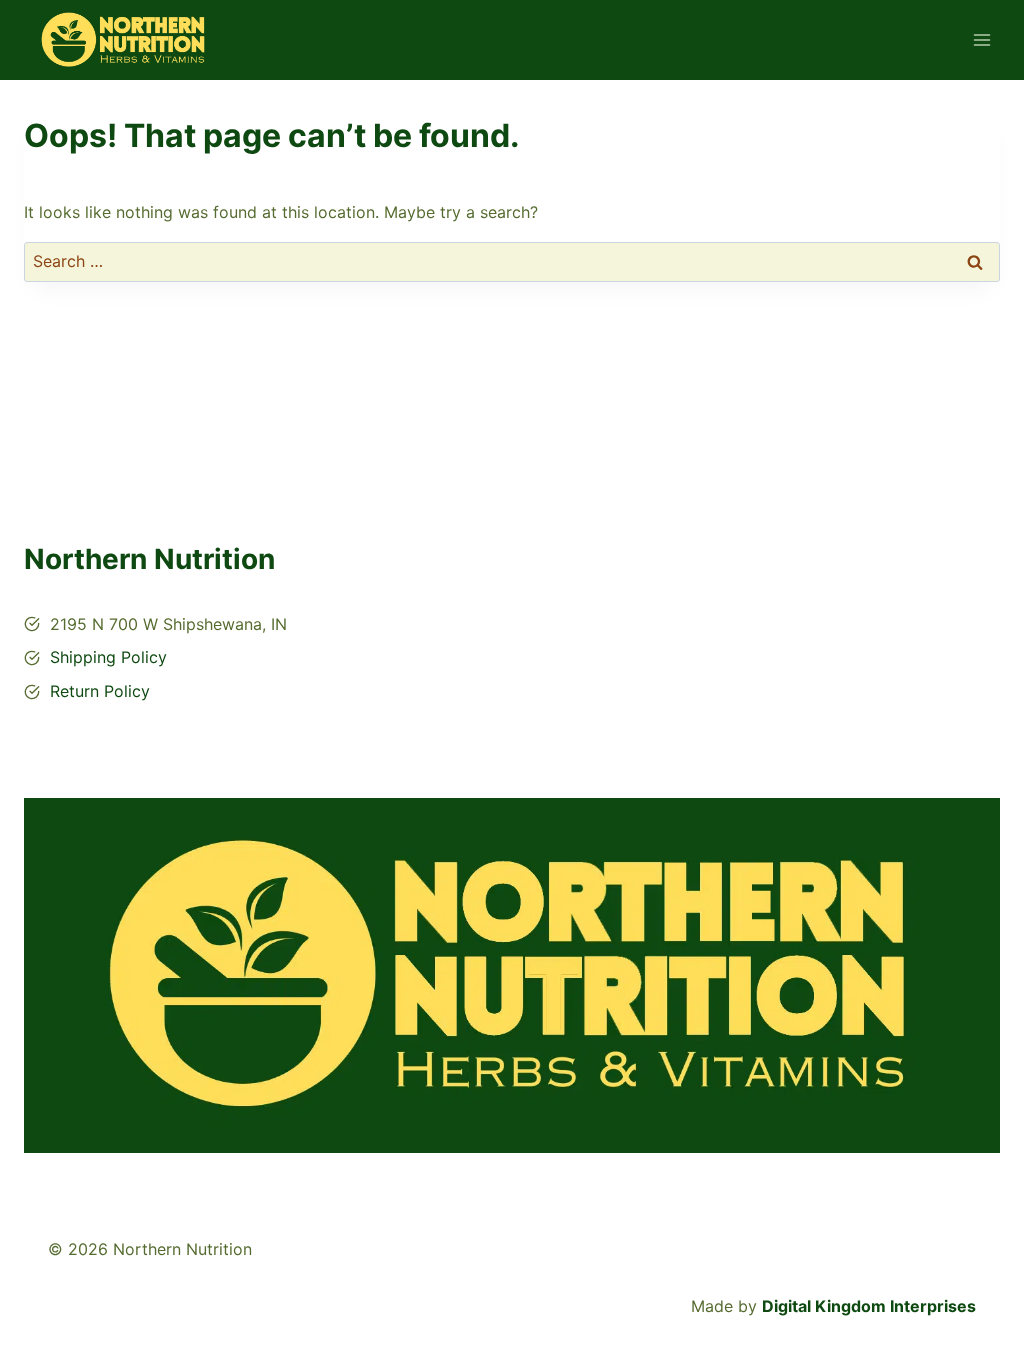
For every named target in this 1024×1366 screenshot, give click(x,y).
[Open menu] (981, 39)
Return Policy (100, 691)
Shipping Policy (108, 657)
